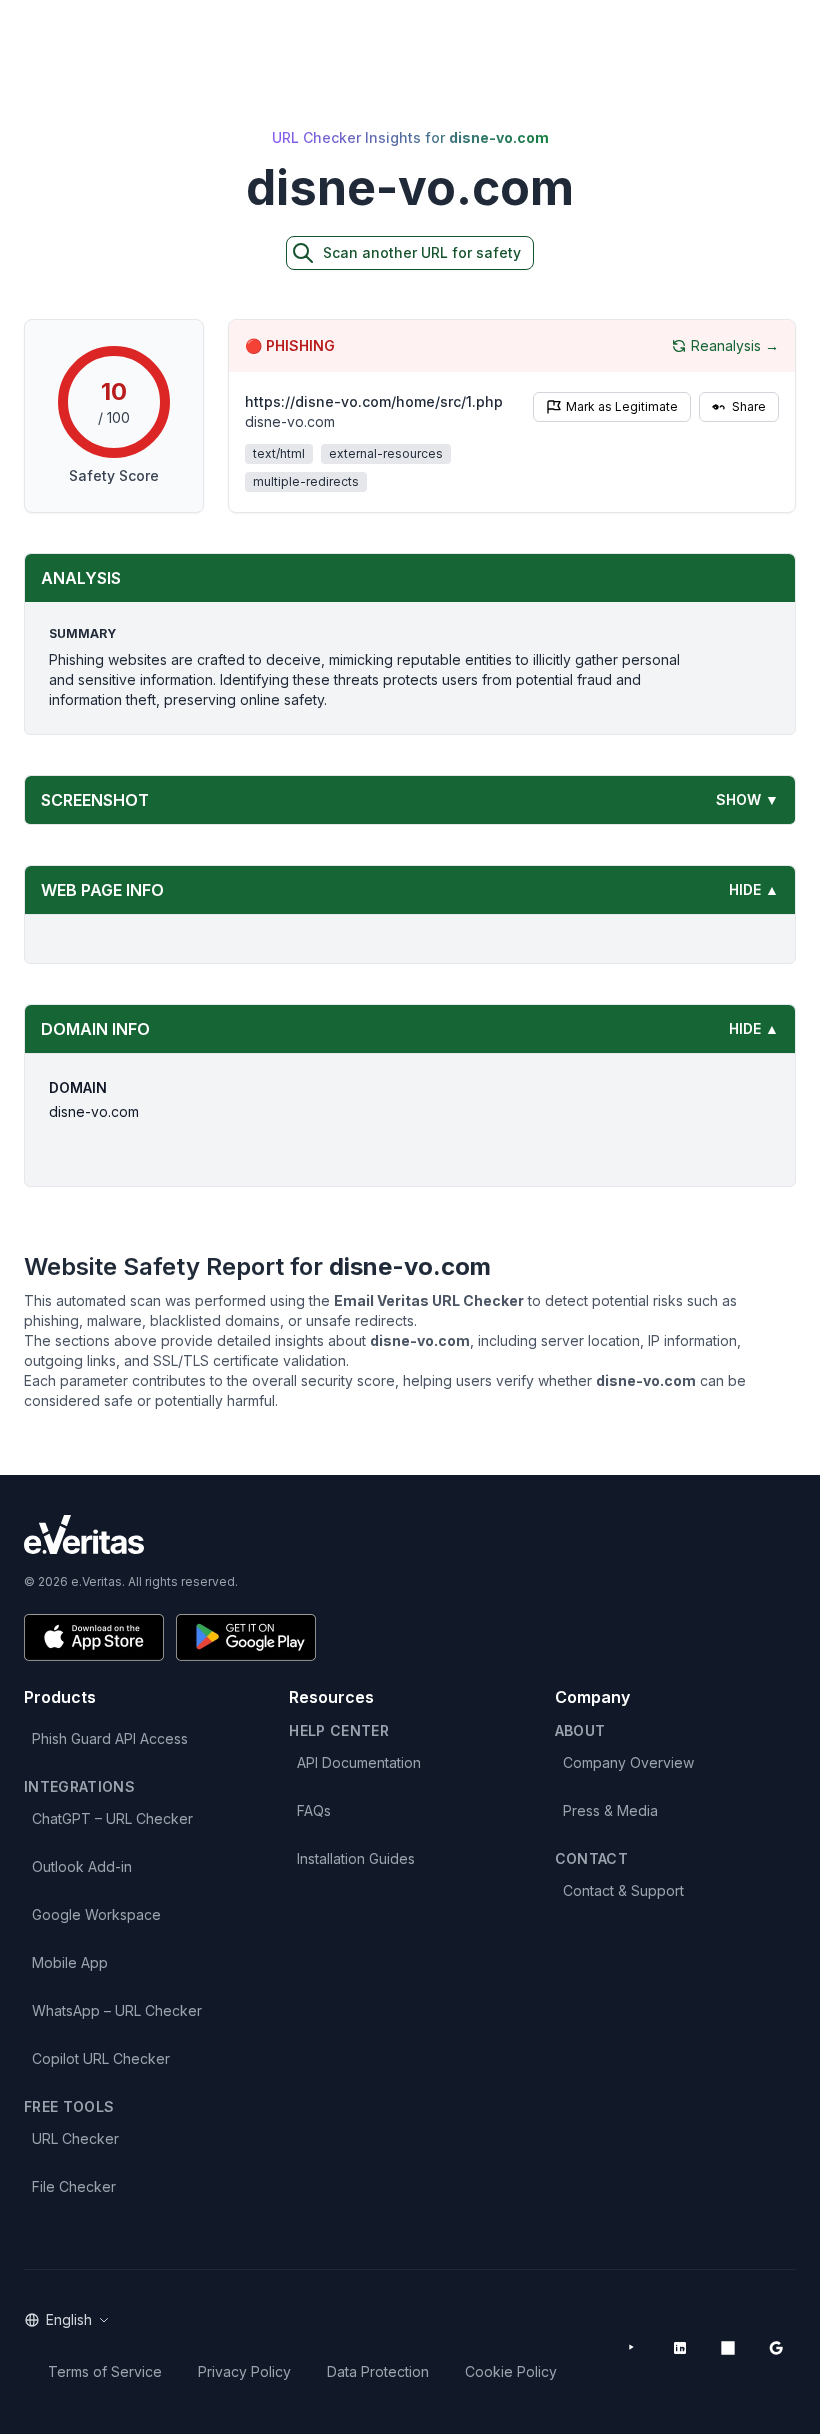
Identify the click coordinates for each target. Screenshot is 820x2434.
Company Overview (628, 1762)
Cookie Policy (511, 2371)
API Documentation (359, 1762)
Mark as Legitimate (622, 406)
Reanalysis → (735, 345)
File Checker (74, 2186)
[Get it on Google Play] (246, 1637)
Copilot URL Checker (101, 2058)
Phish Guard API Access (110, 1738)
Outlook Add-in (82, 1866)
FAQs (314, 1810)
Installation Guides (356, 1858)
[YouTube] (632, 2348)
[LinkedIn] (680, 2348)
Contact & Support (623, 1890)
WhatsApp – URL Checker (117, 2010)
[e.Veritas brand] (410, 1534)
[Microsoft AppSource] (728, 2348)
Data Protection (378, 2371)
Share (749, 406)
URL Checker (75, 2138)
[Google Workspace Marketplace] (776, 2348)
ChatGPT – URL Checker (112, 1818)
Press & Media (610, 1810)
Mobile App (70, 1962)
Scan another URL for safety (422, 252)
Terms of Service (105, 2371)
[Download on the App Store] (94, 1637)
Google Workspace (96, 1914)
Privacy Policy (244, 2371)
